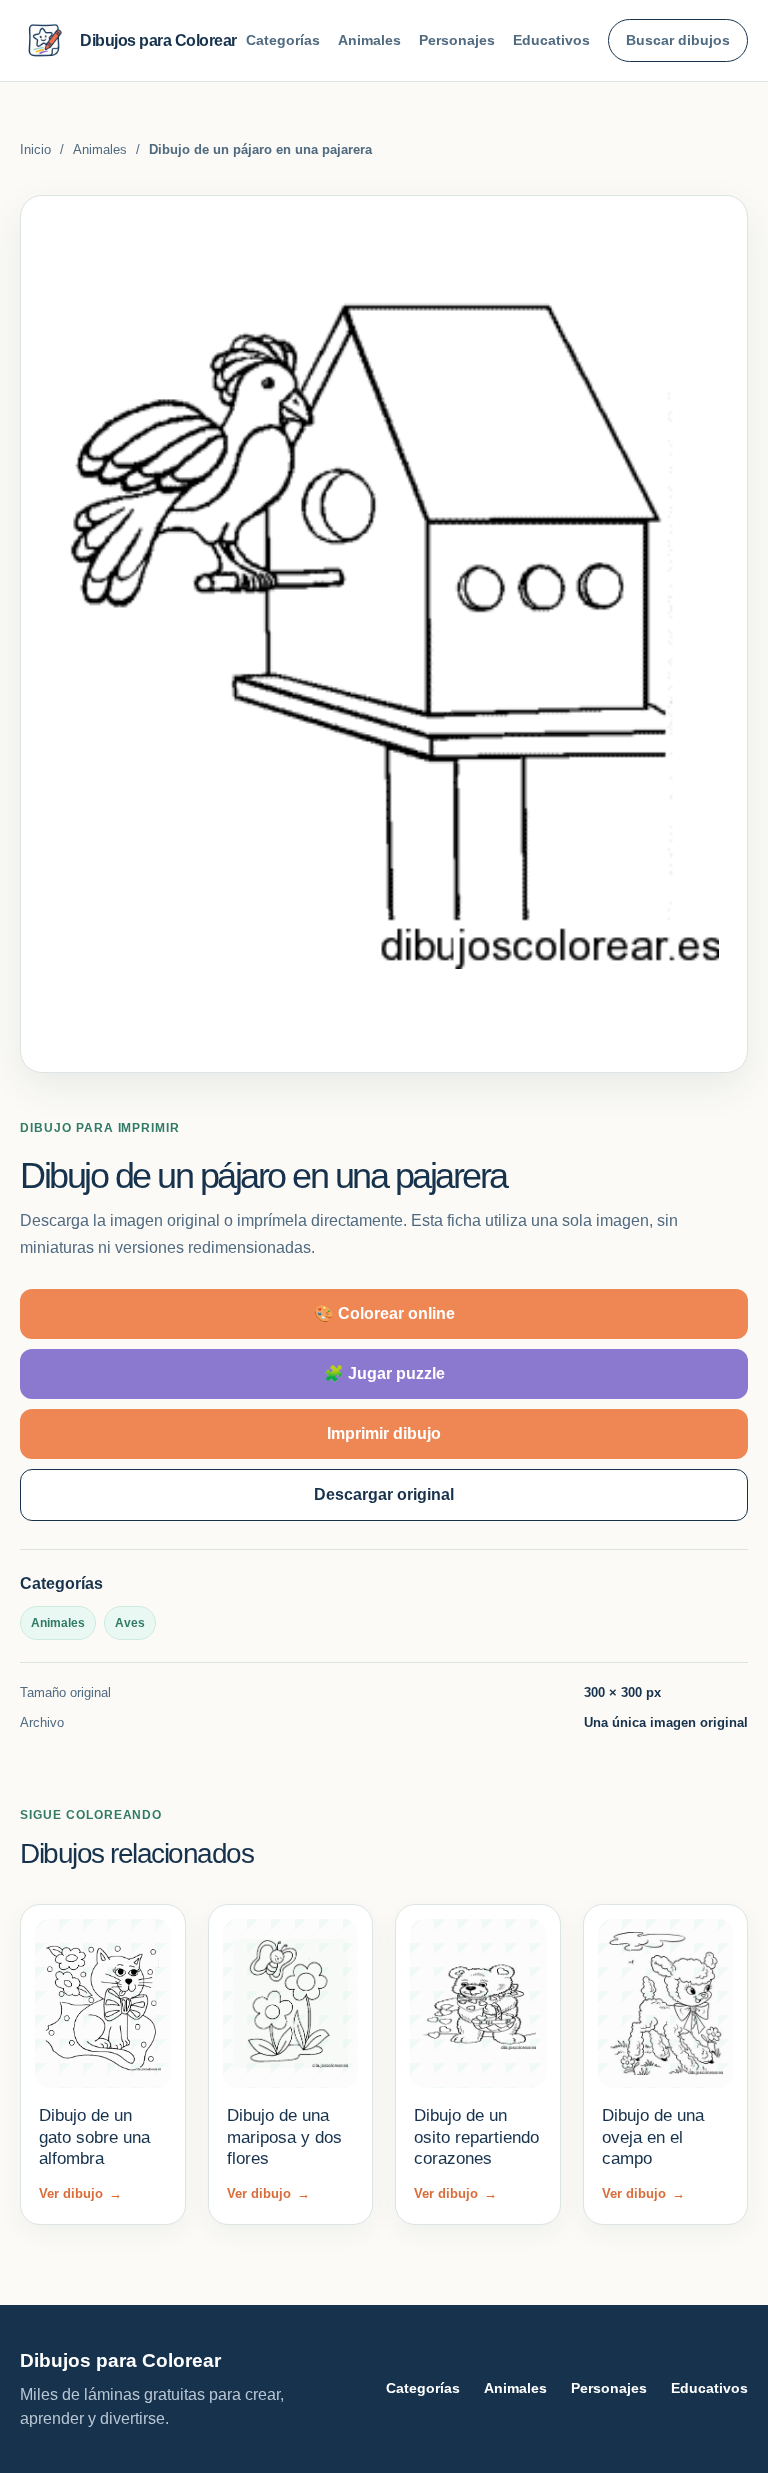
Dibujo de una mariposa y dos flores (284, 2137)
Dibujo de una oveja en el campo (653, 2137)
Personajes (457, 40)
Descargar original (384, 1494)
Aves (130, 1623)
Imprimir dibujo (384, 1433)
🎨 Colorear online (384, 1313)
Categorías (283, 40)
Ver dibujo (80, 2193)
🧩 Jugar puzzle (384, 1373)
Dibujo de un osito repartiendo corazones (476, 2137)
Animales (369, 40)
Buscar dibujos (678, 40)
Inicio (35, 149)
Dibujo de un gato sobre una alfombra (94, 2137)
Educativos (551, 40)
